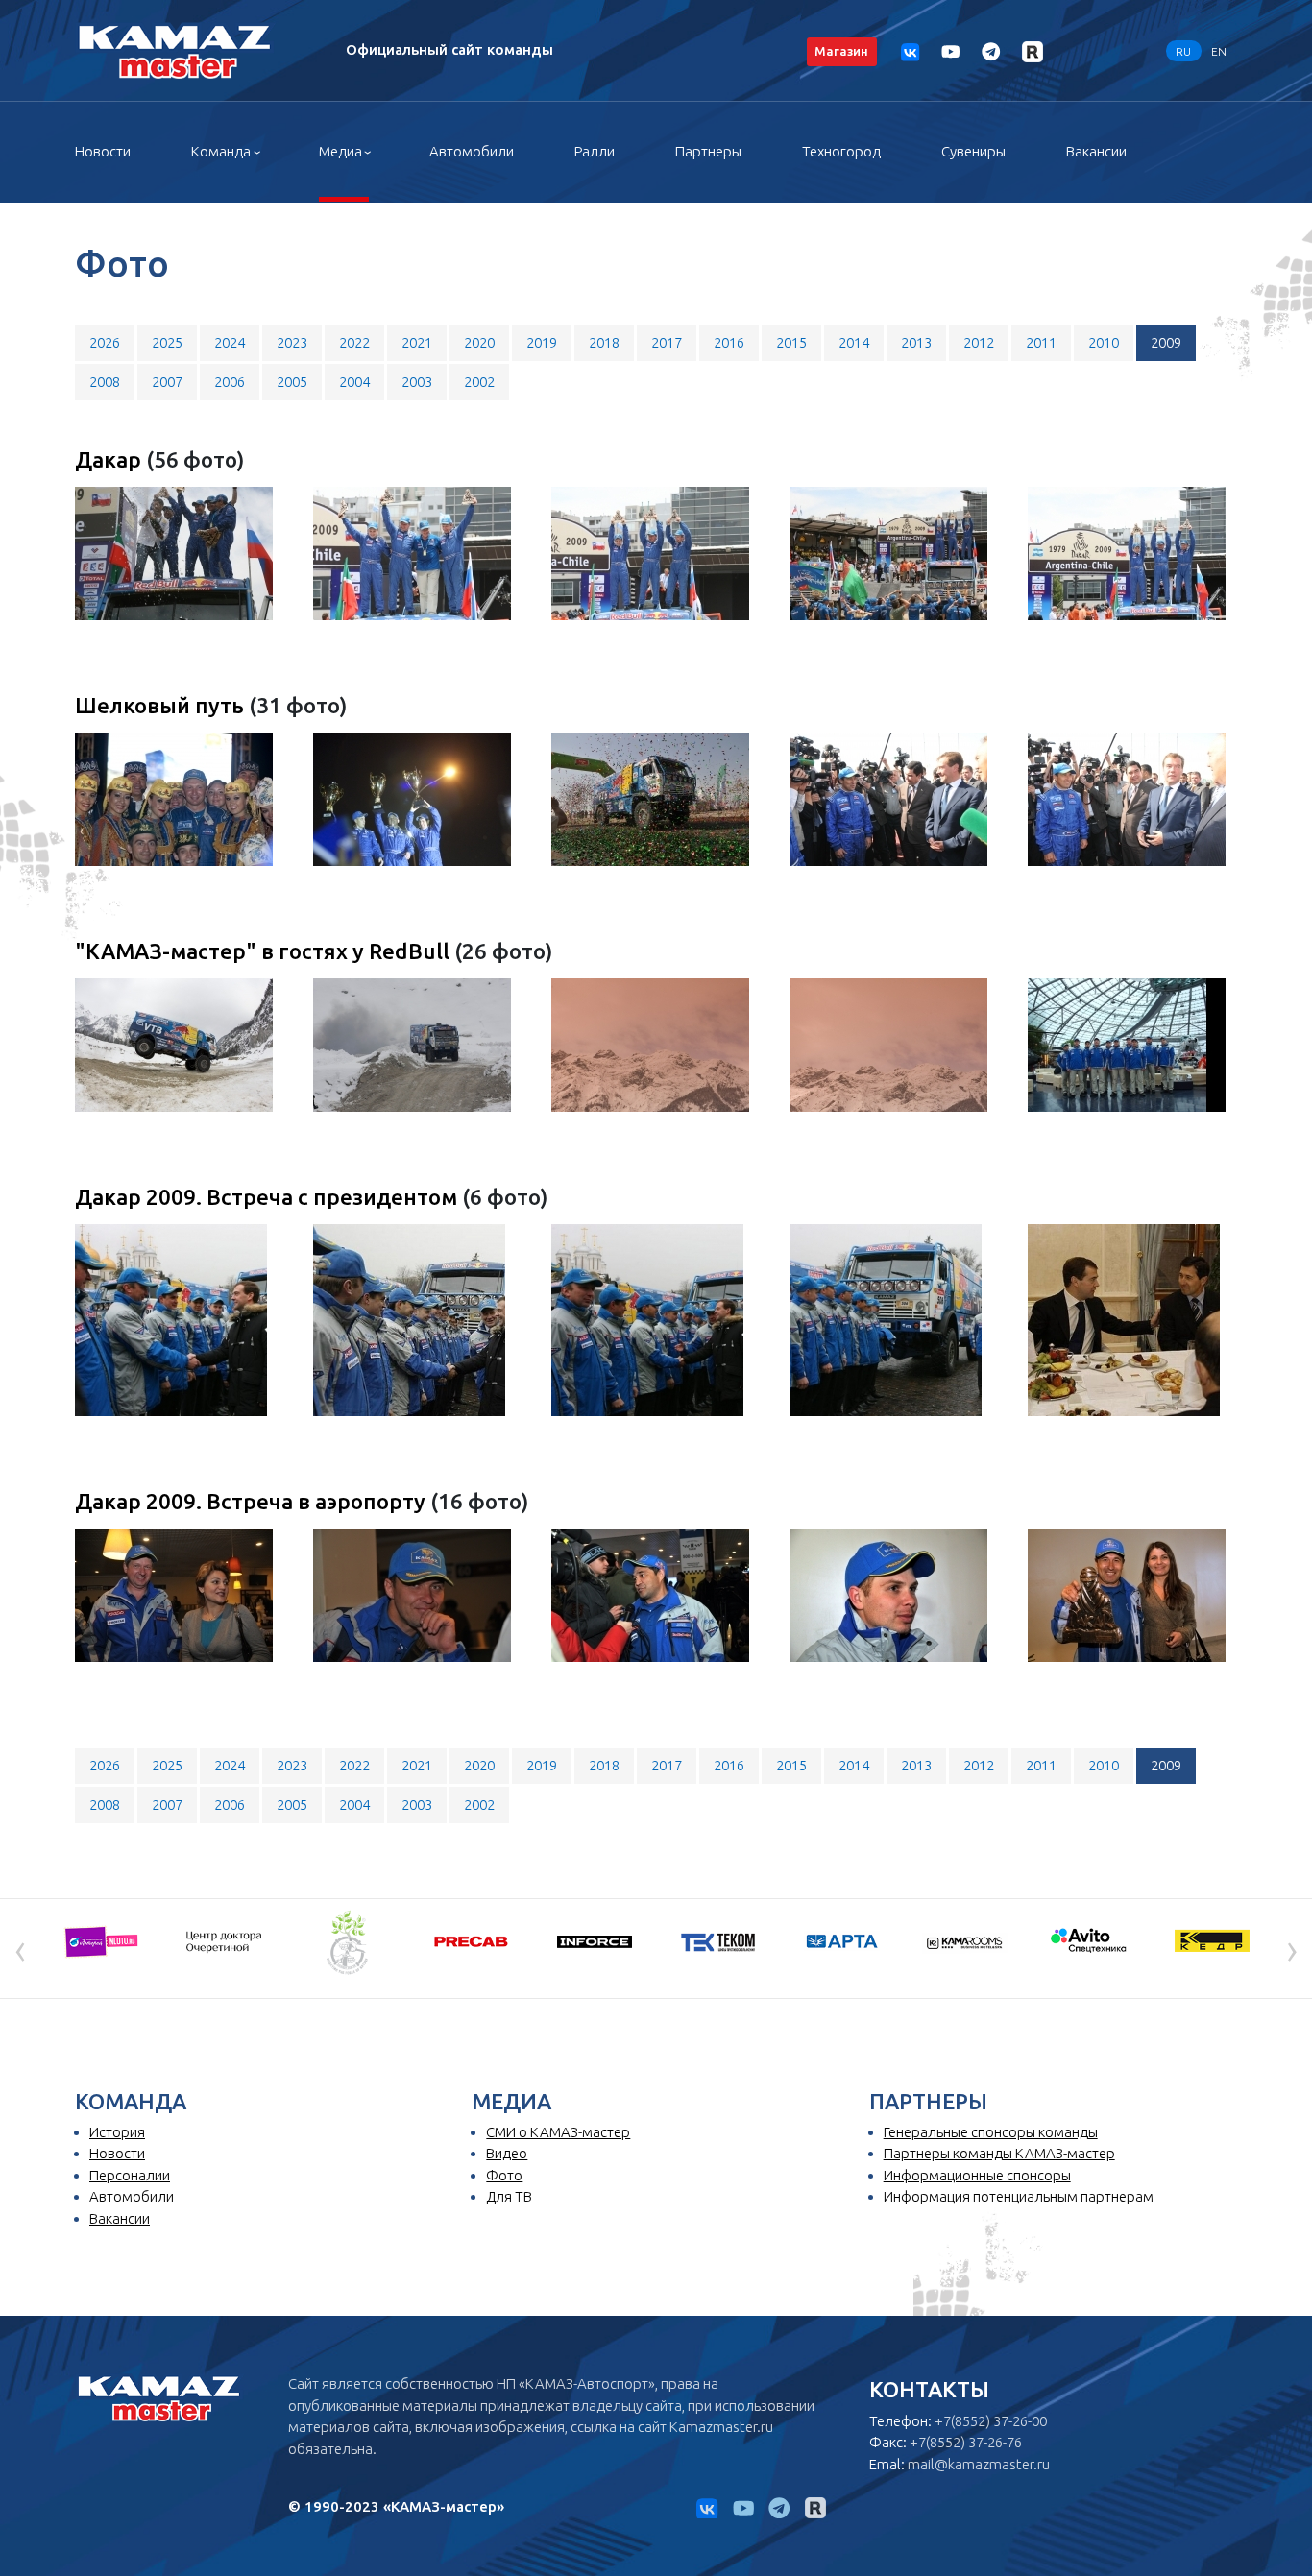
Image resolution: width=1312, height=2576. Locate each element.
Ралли (595, 151)
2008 (105, 382)
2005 (292, 382)
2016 (729, 342)
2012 (979, 342)
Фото (504, 2175)
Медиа (340, 151)
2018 (604, 342)
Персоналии (130, 2175)
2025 (167, 342)
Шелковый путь (162, 705)
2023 (292, 342)
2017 (667, 342)
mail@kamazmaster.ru (979, 2464)
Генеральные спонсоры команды (991, 2132)
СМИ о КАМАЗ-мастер (558, 2132)
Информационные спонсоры (977, 2175)
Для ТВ (509, 2196)
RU (1183, 50)
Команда (221, 151)
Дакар (110, 459)
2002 (479, 382)
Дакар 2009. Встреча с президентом (268, 1197)
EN (1219, 50)
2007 (167, 382)
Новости (103, 151)
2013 (916, 342)
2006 (230, 382)
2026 (105, 342)
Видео (507, 2153)
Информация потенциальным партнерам (1019, 2196)
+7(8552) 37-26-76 (966, 2442)
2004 (354, 382)
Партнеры (708, 151)
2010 (1104, 342)
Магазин (841, 51)
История (117, 2132)
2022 (354, 342)
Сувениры (973, 151)
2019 (542, 342)
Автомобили (472, 151)
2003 (417, 382)
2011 (1041, 342)
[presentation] (20, 1949)
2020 (479, 342)
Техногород (841, 151)
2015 (791, 342)
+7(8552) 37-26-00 (991, 2421)
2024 (230, 342)
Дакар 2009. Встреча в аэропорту (253, 1501)
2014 (854, 342)
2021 (417, 342)
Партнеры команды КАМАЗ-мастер (999, 2153)
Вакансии (1096, 151)
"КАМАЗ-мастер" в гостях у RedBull (265, 951)
